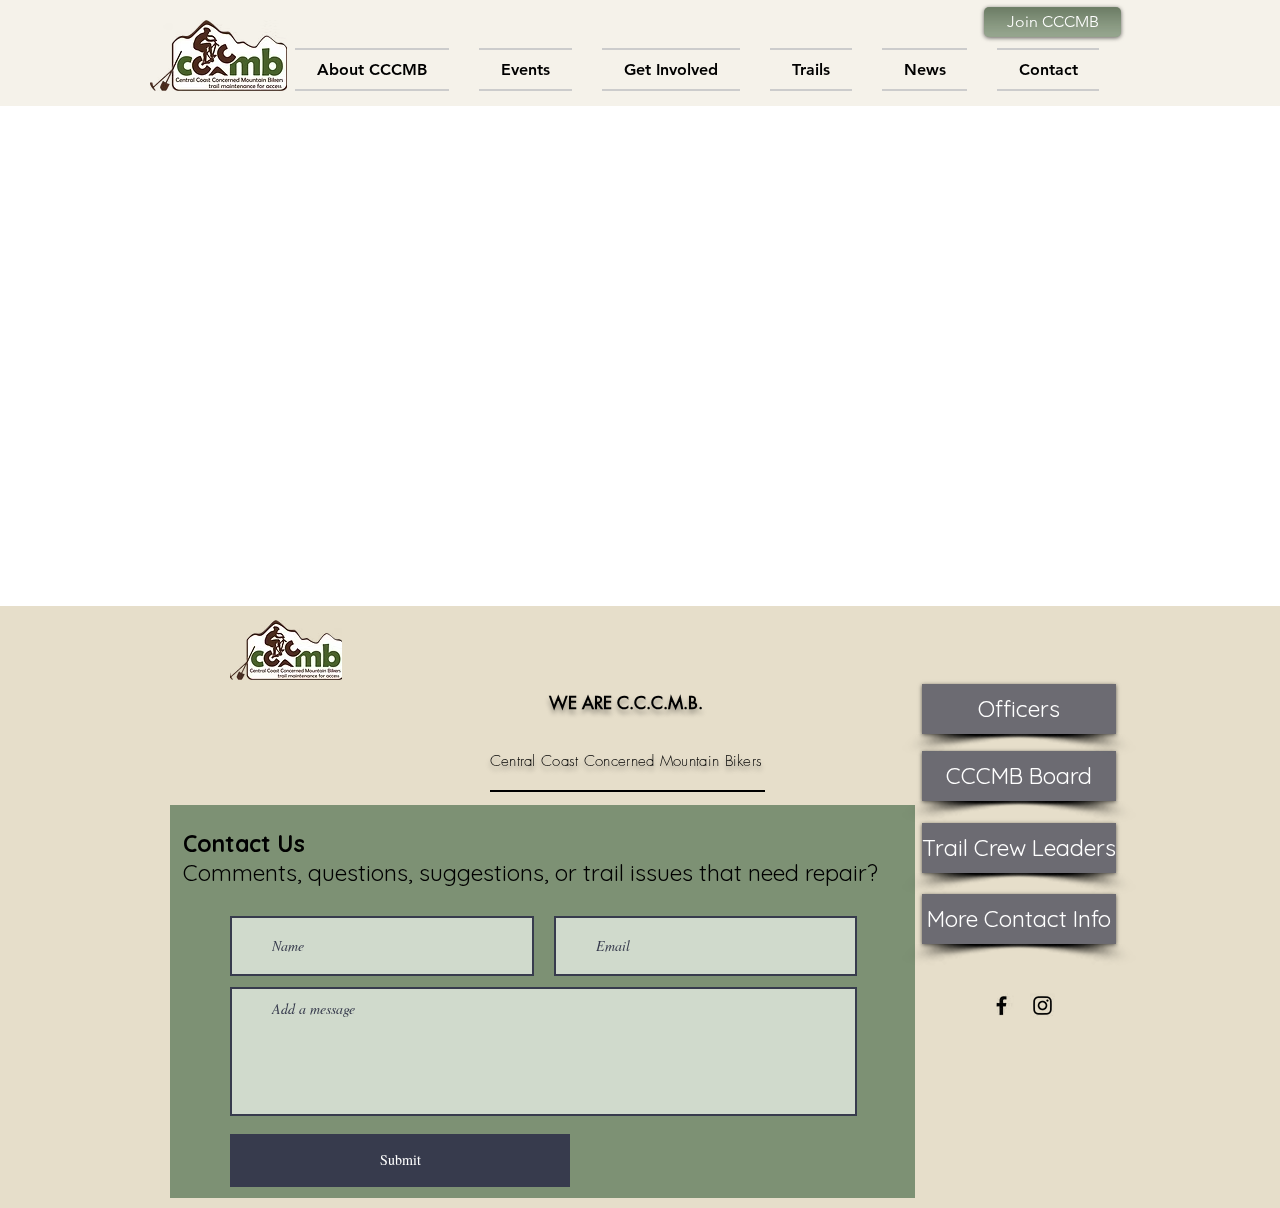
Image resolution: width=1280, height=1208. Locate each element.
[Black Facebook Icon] (1001, 1005)
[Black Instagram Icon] (1042, 1005)
